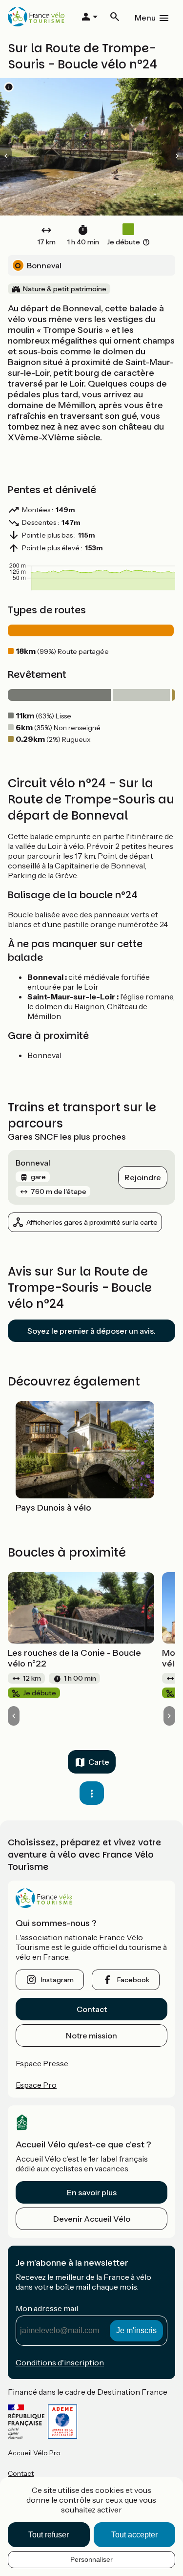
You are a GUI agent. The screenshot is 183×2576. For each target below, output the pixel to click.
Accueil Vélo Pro (34, 2453)
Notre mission (91, 2035)
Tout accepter (134, 2535)
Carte (99, 1762)
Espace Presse (42, 2063)
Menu (145, 18)
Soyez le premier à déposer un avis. (91, 1331)
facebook (133, 1980)
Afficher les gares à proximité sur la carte (92, 1222)
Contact (92, 2009)
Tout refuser (49, 2535)
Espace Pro (36, 2085)
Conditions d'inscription (60, 2362)
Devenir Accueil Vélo (92, 2219)
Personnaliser (91, 2559)
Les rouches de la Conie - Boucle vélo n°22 (74, 1658)
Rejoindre (143, 1177)
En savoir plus (92, 2192)
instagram (57, 1980)
